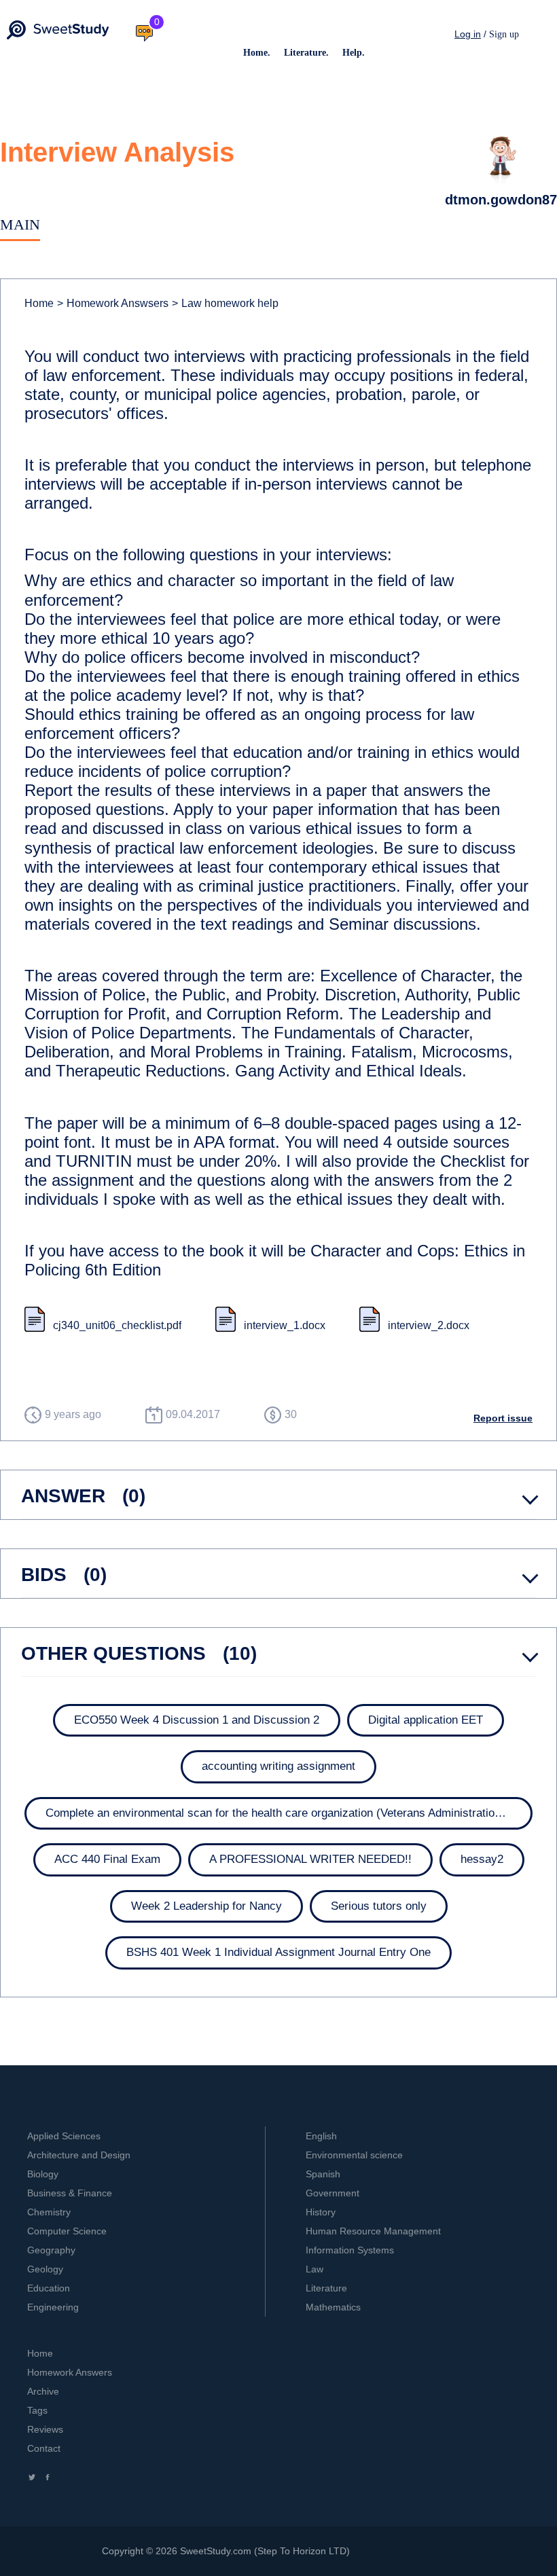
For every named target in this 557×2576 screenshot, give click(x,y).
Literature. (306, 53)
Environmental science (354, 2155)
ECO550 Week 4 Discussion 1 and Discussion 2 (197, 1720)
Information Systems (350, 2250)
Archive (43, 2391)
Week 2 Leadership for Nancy (206, 1906)
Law (315, 2269)
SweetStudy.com (216, 2551)
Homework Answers (70, 2372)
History (321, 2212)
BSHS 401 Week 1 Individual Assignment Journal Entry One (278, 1952)
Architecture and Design (79, 2155)
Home (39, 303)
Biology (43, 2174)
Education (49, 2288)
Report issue (503, 1418)
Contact (44, 2448)
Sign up (504, 34)
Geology (45, 2269)
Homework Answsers (113, 303)
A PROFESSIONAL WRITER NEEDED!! (310, 1859)
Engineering (53, 2307)
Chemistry (49, 2212)
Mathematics (333, 2307)
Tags (37, 2410)
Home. (257, 53)
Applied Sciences (64, 2136)
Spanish (323, 2174)
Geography (51, 2250)
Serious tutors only (379, 1906)
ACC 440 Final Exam (107, 1859)
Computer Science (67, 2231)
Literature (326, 2288)
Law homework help (225, 303)
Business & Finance (70, 2193)
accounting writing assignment (278, 1766)
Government (333, 2193)
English (321, 2136)
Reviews (45, 2429)
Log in (468, 34)
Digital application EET (426, 1720)
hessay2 (482, 1859)
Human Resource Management (373, 2231)
